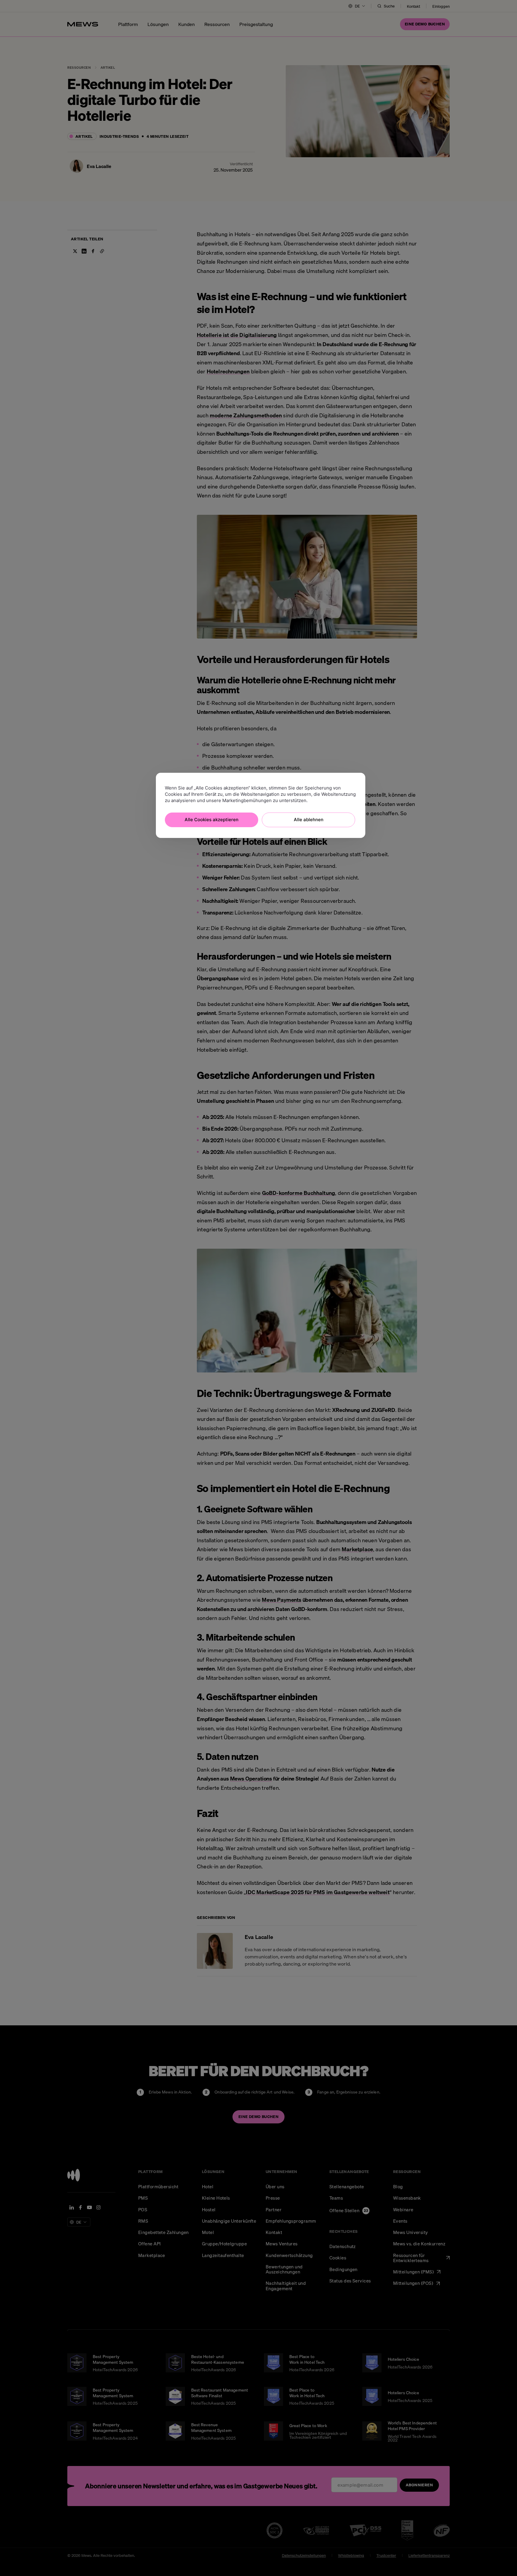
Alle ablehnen (309, 820)
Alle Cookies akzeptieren (212, 820)
